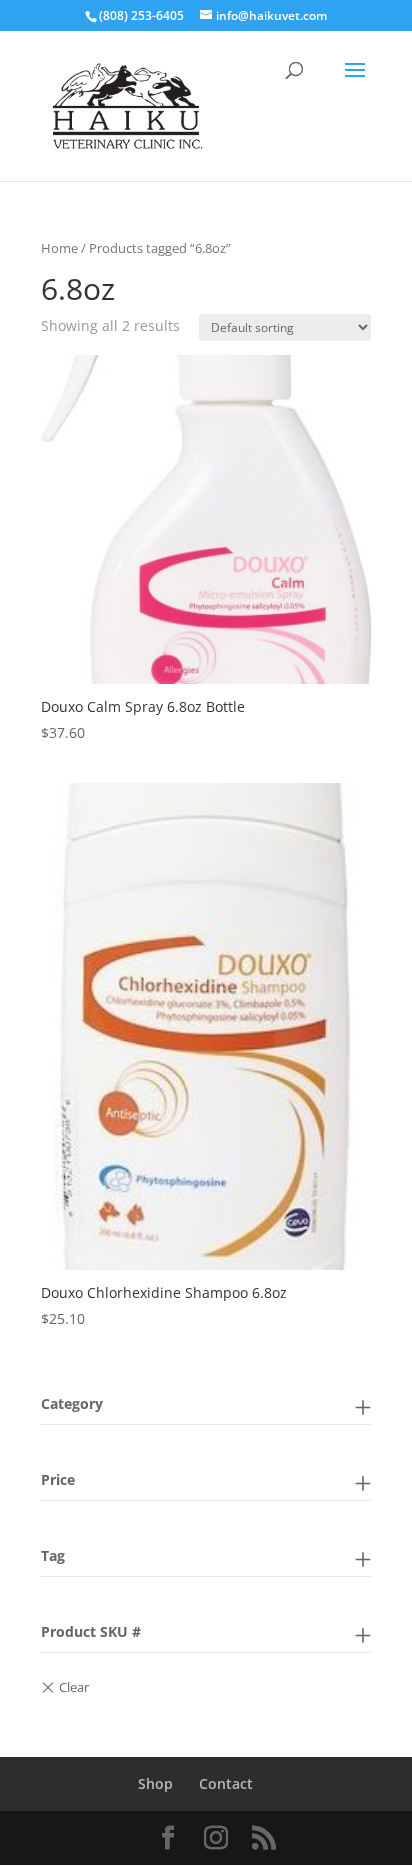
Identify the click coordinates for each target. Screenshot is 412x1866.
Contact (226, 1783)
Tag (53, 1555)
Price (58, 1479)
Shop (155, 1783)
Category (72, 1403)
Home (59, 248)
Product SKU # (91, 1631)
